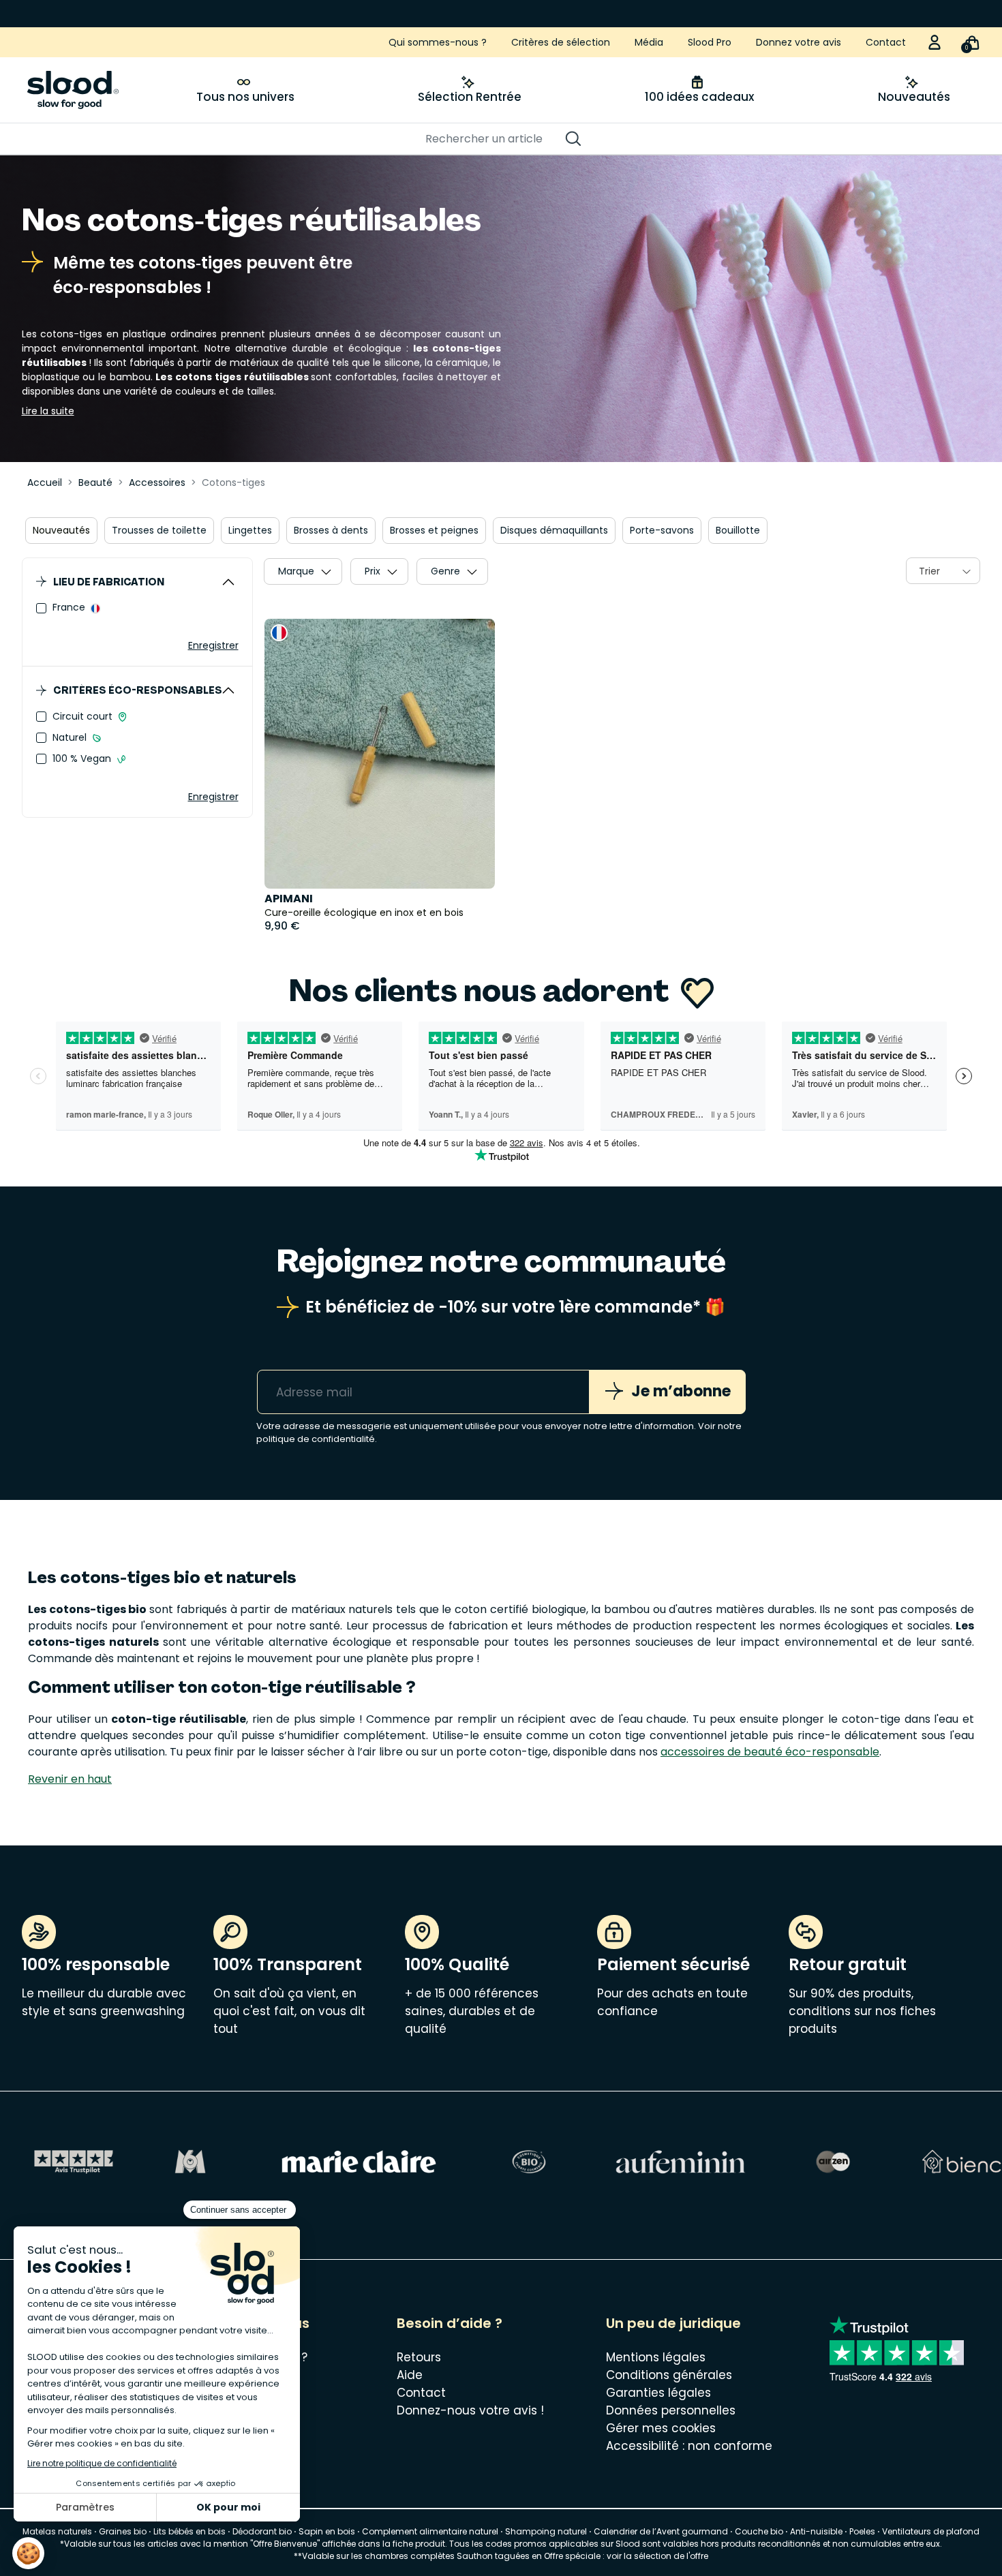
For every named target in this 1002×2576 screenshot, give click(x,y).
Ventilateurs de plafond (931, 2531)
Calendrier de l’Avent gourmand (662, 2531)
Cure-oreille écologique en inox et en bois (364, 913)
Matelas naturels (57, 2531)
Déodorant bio (262, 2531)
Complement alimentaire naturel (430, 2531)
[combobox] (943, 571)
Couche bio (759, 2531)
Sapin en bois (327, 2531)
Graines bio (123, 2531)
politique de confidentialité (316, 1439)
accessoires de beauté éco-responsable (770, 1752)
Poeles (862, 2531)
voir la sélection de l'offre (657, 2556)
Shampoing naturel (546, 2531)
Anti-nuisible (816, 2531)
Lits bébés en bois (189, 2531)
